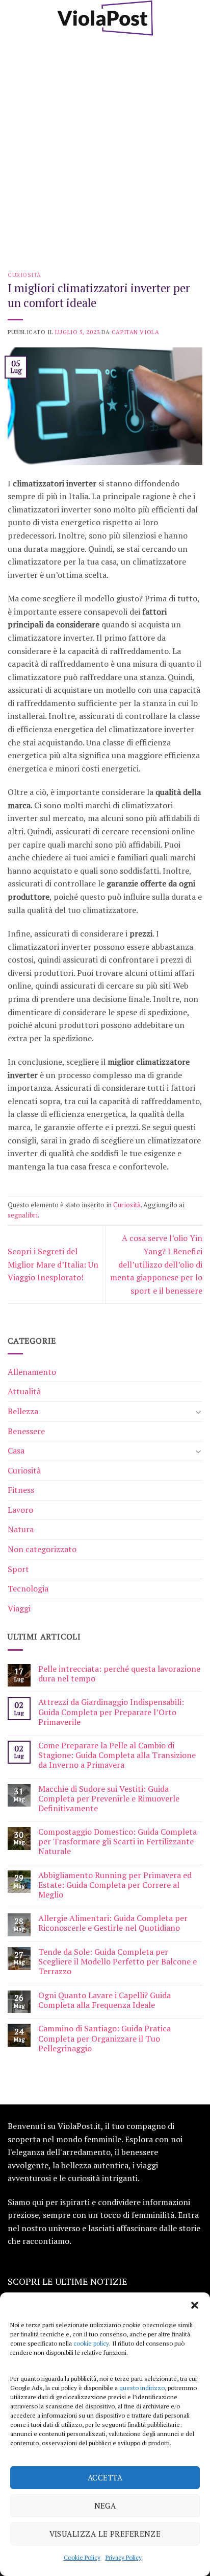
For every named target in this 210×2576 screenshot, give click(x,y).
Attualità (24, 1391)
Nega (105, 2505)
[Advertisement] (105, 146)
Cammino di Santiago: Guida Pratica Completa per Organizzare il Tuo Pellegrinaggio (104, 2039)
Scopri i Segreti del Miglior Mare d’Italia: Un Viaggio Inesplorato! (53, 1264)
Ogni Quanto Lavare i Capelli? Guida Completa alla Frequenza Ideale (104, 2000)
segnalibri (23, 1215)
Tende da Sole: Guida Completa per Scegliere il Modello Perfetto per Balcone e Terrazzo (117, 1962)
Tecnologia (28, 1588)
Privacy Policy (124, 2557)
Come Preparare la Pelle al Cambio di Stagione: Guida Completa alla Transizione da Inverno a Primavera (117, 1755)
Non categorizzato (42, 1549)
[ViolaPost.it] (105, 18)
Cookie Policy (82, 2557)
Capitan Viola (135, 332)
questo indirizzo (142, 2388)
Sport (18, 1569)
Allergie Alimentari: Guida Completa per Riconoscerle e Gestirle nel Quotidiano (113, 1923)
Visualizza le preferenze (105, 2534)
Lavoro (20, 1510)
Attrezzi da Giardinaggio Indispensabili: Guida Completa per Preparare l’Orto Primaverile (111, 1712)
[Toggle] (198, 1412)
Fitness (21, 1490)
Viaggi (19, 1608)
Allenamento (32, 1372)
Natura (21, 1529)
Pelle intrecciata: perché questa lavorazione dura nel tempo (119, 1674)
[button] (195, 2305)
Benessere (26, 1431)
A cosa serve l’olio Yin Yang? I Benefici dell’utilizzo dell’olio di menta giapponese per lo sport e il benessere (156, 1264)
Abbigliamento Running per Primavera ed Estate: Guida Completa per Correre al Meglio (115, 1885)
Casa (16, 1450)
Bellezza (23, 1411)
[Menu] (14, 18)
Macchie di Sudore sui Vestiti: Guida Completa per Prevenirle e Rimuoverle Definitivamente (109, 1799)
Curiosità (24, 275)
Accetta (105, 2477)
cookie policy (91, 2343)
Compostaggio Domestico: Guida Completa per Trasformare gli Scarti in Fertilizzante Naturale (117, 1842)
